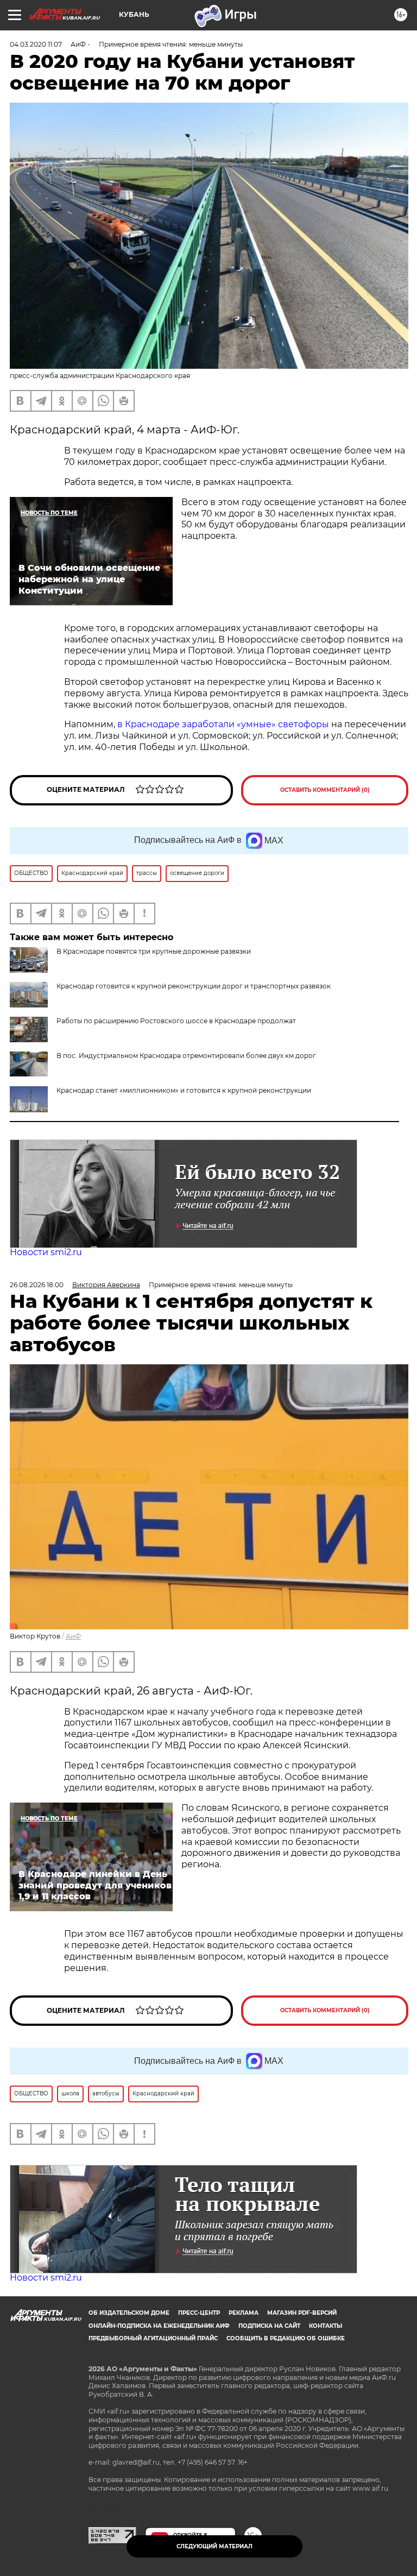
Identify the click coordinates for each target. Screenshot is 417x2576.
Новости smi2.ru (46, 1252)
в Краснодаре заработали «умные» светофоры (223, 724)
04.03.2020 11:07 (36, 44)
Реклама (244, 2313)
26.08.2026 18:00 (37, 1285)
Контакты (326, 2326)
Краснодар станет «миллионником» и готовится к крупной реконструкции (184, 1090)
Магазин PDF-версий (302, 2313)
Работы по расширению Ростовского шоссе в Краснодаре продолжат (176, 1021)
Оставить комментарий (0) (325, 790)
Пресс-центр (199, 2313)
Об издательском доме (129, 2313)
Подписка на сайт (269, 2326)
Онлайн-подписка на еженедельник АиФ (159, 2326)
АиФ (73, 1636)
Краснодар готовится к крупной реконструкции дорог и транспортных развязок (194, 986)
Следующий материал (214, 2546)
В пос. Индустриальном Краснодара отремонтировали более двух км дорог (186, 1056)
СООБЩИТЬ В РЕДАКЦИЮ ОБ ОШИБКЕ (286, 2338)
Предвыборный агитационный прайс (153, 2338)
